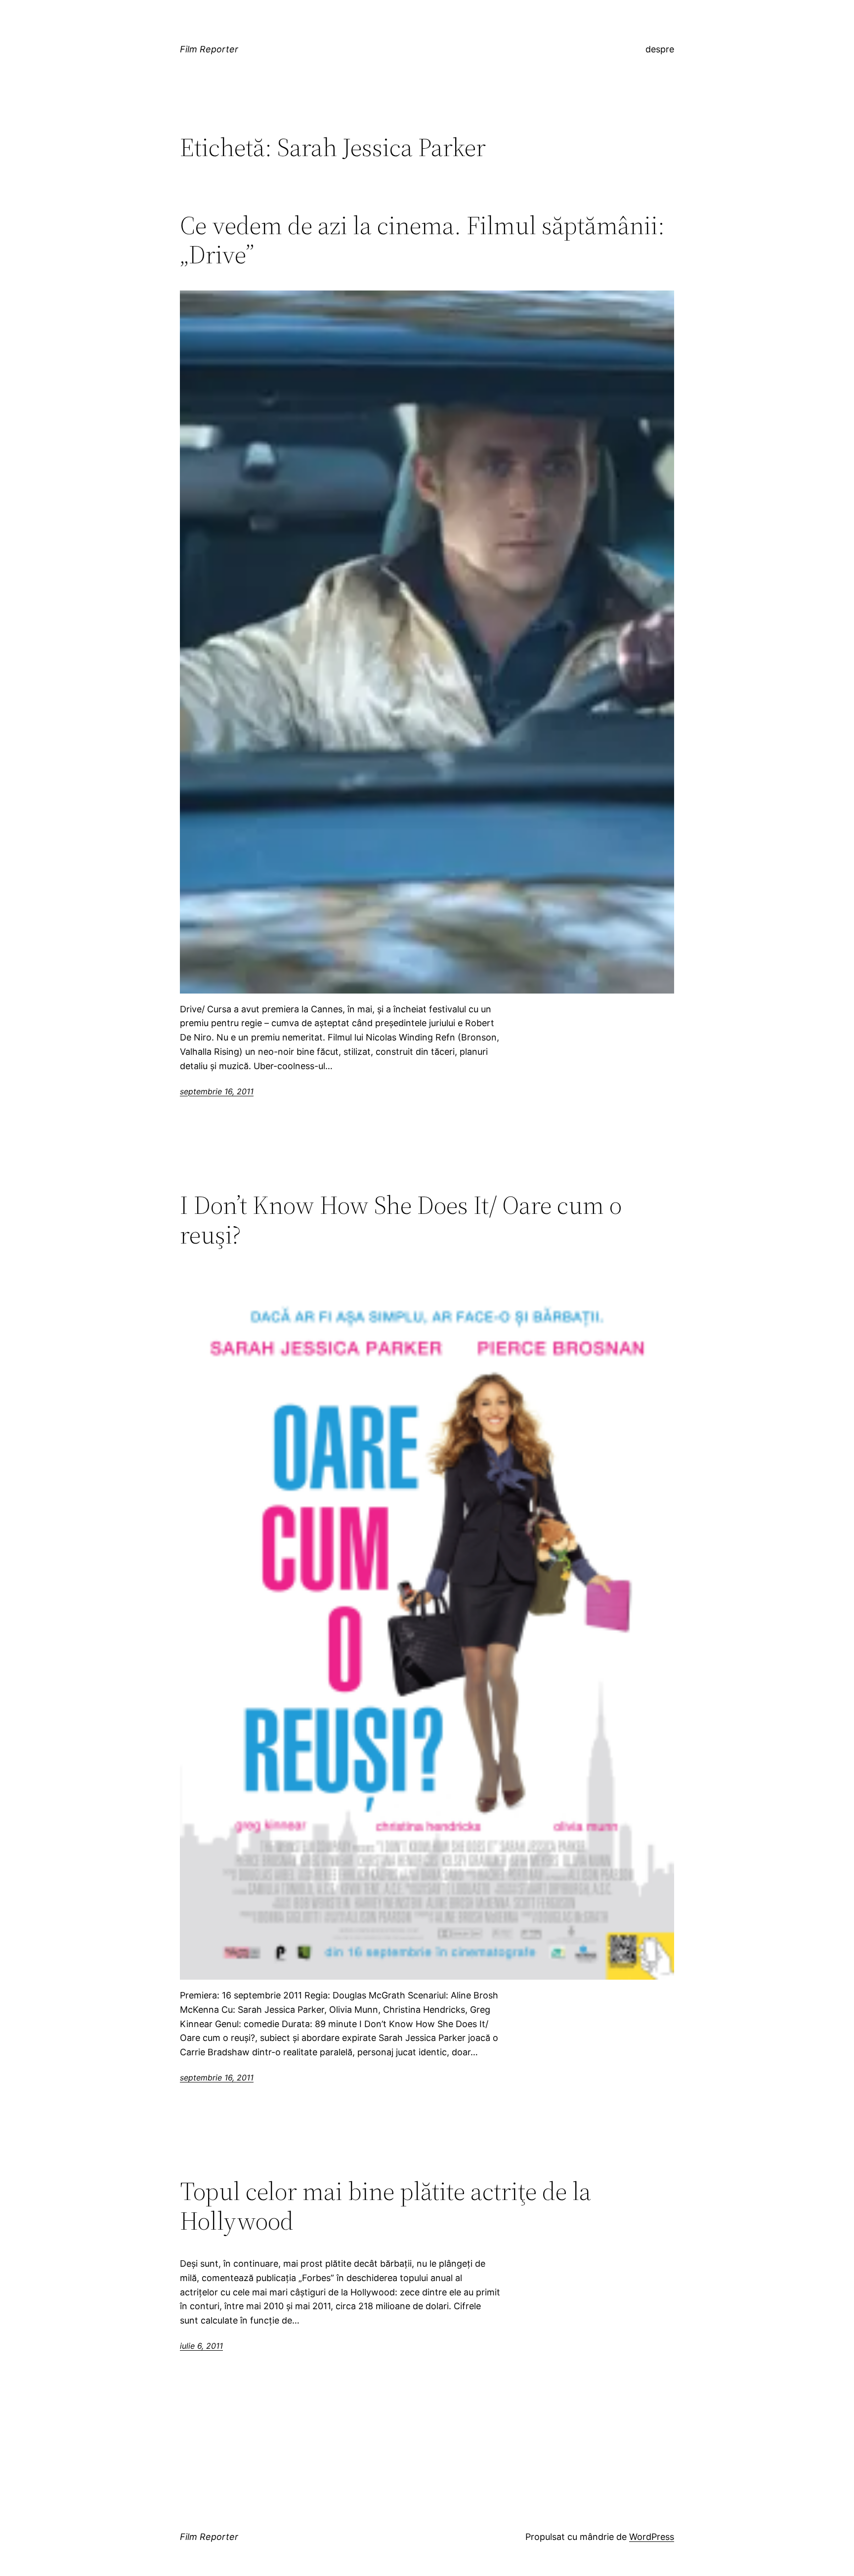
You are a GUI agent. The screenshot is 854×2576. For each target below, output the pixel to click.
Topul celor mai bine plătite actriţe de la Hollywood (385, 2206)
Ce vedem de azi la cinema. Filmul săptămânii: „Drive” (422, 240)
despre (660, 49)
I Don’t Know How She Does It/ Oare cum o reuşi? (401, 1220)
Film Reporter (209, 49)
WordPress (652, 2537)
